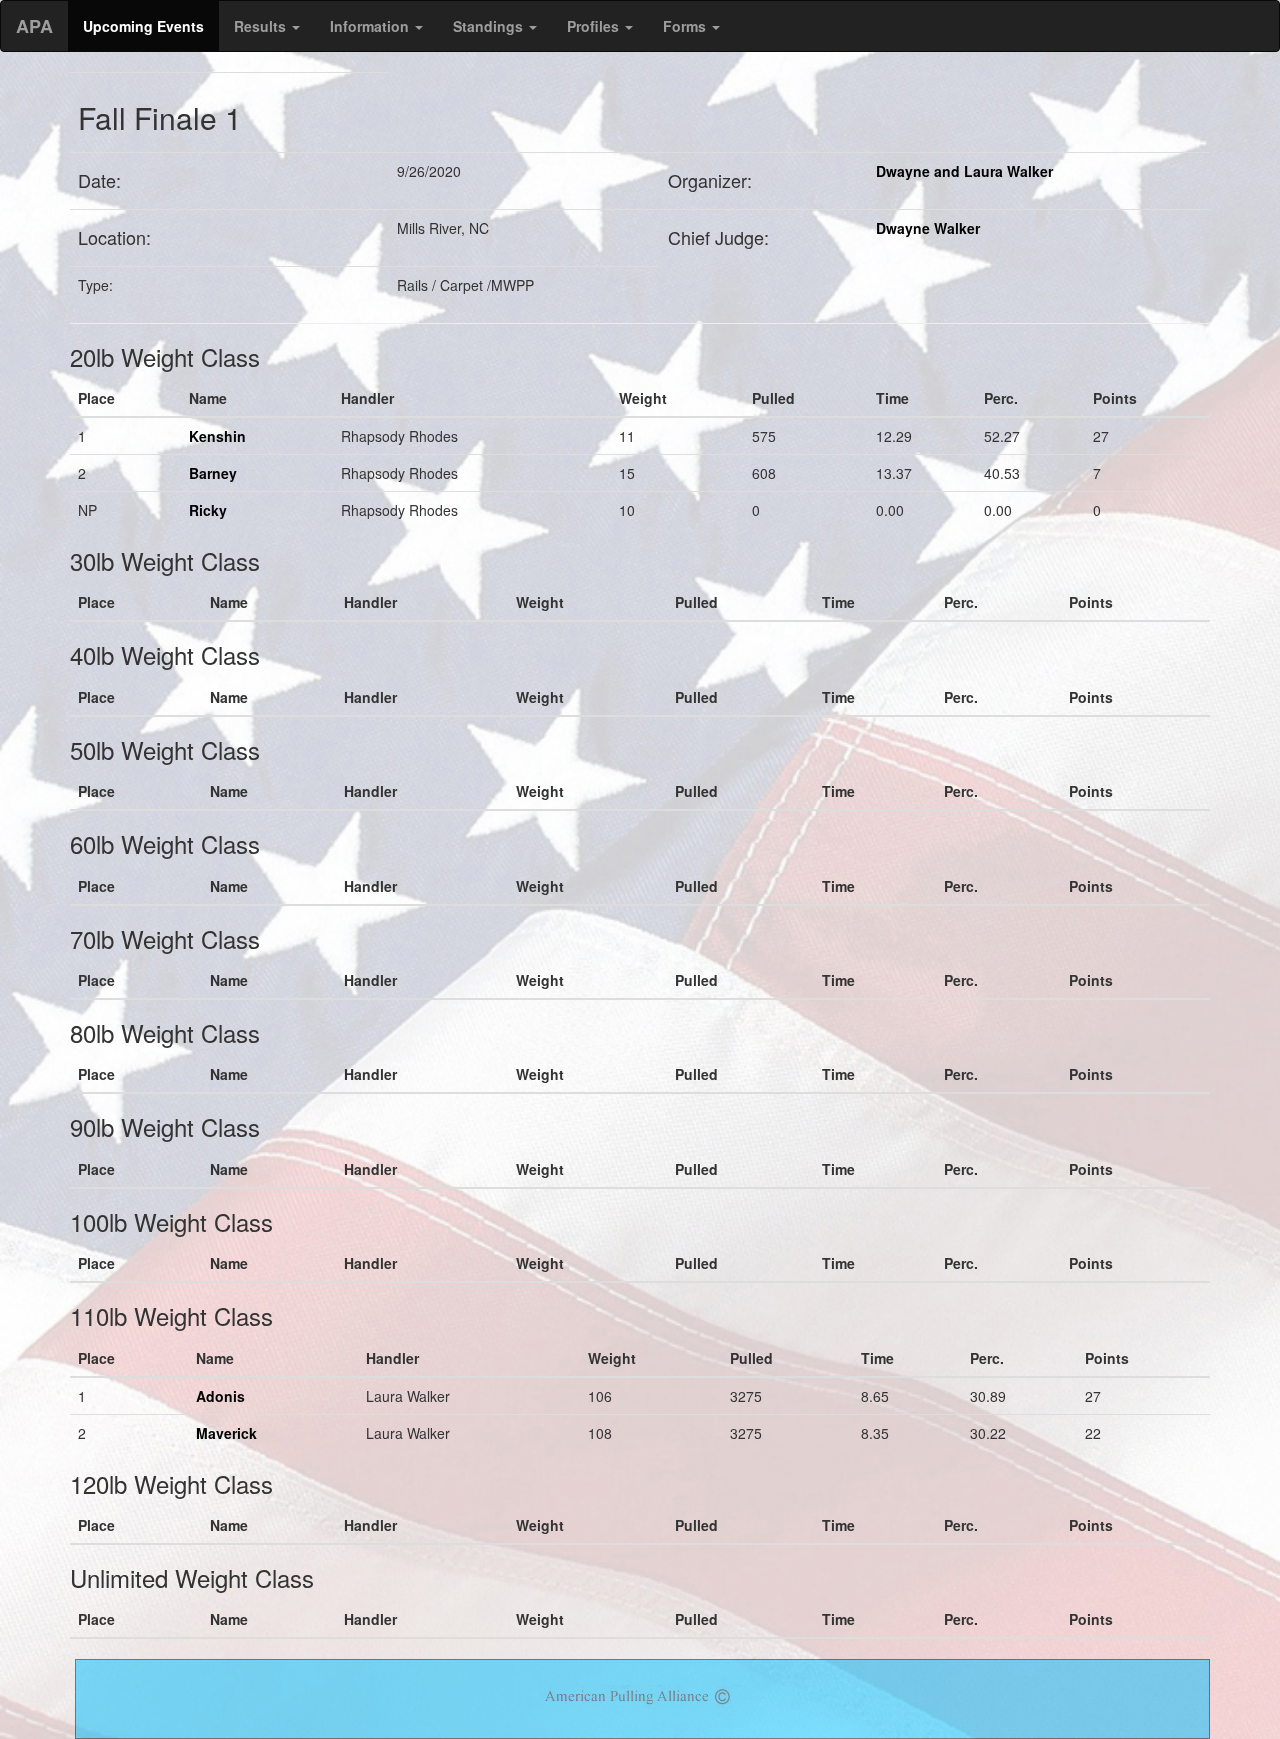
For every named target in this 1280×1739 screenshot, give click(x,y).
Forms (686, 26)
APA (34, 26)
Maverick (226, 1433)
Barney (213, 473)
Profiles (595, 26)
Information (371, 26)
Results (262, 26)
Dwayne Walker (928, 228)
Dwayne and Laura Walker (964, 171)
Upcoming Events (143, 26)
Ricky (208, 510)
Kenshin (217, 436)
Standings (490, 26)
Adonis (220, 1396)
